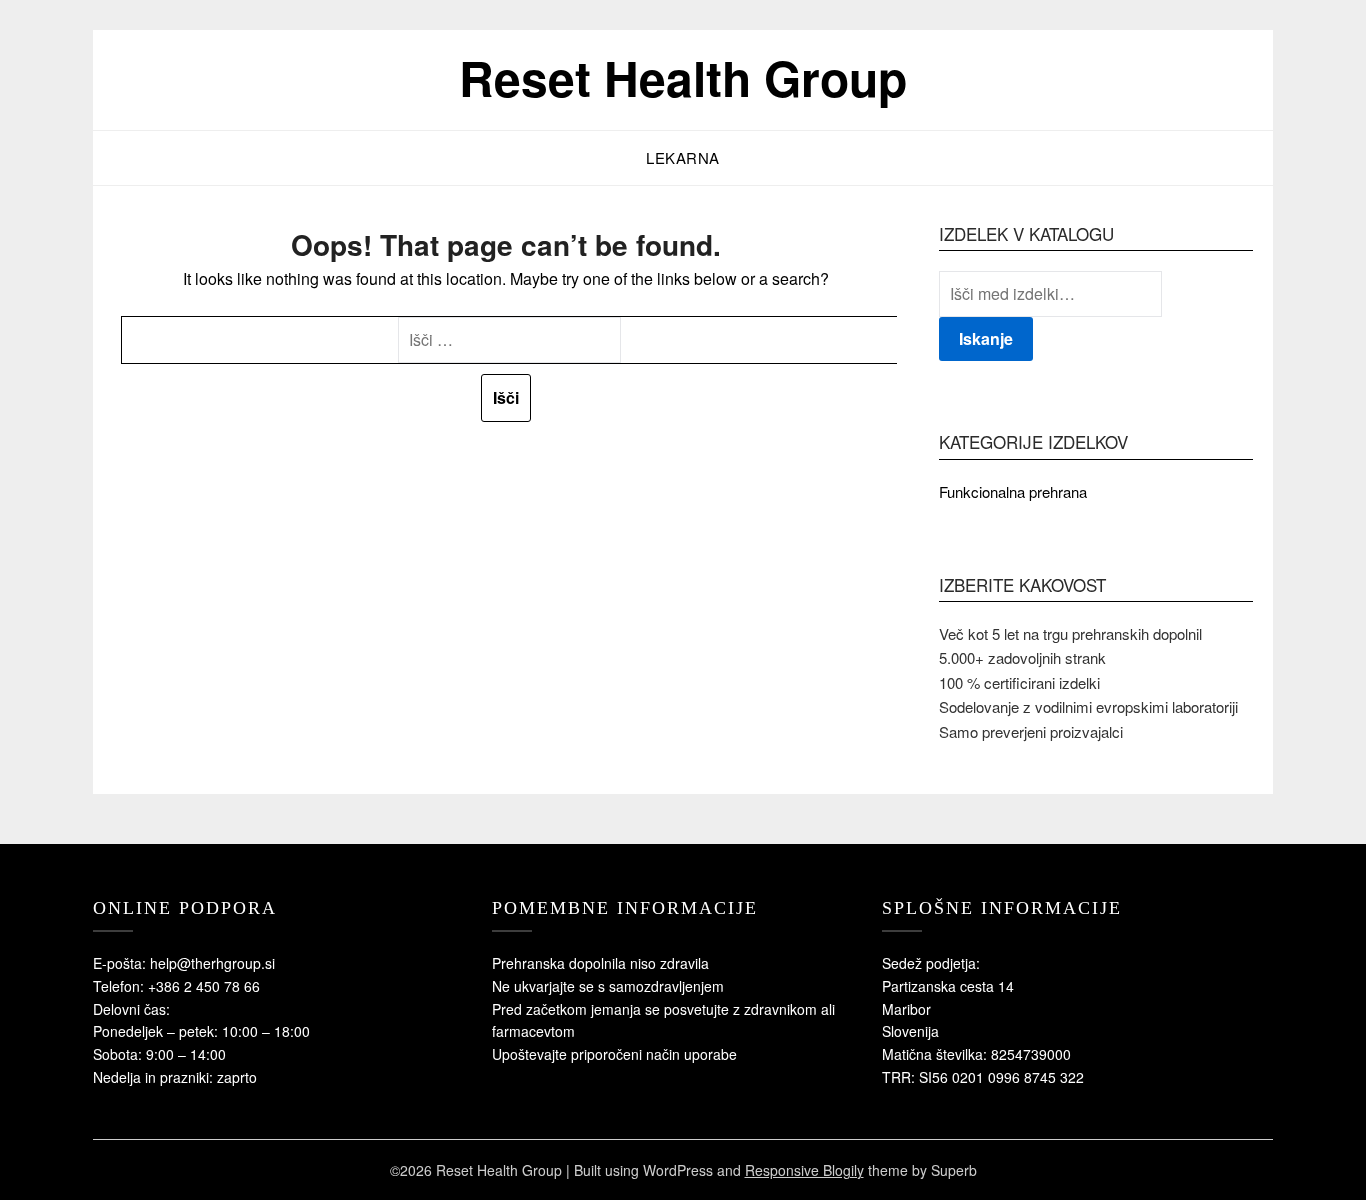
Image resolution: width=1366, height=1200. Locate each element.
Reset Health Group (683, 77)
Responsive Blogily (804, 1170)
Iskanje (986, 338)
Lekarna (683, 157)
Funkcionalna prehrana (1013, 491)
